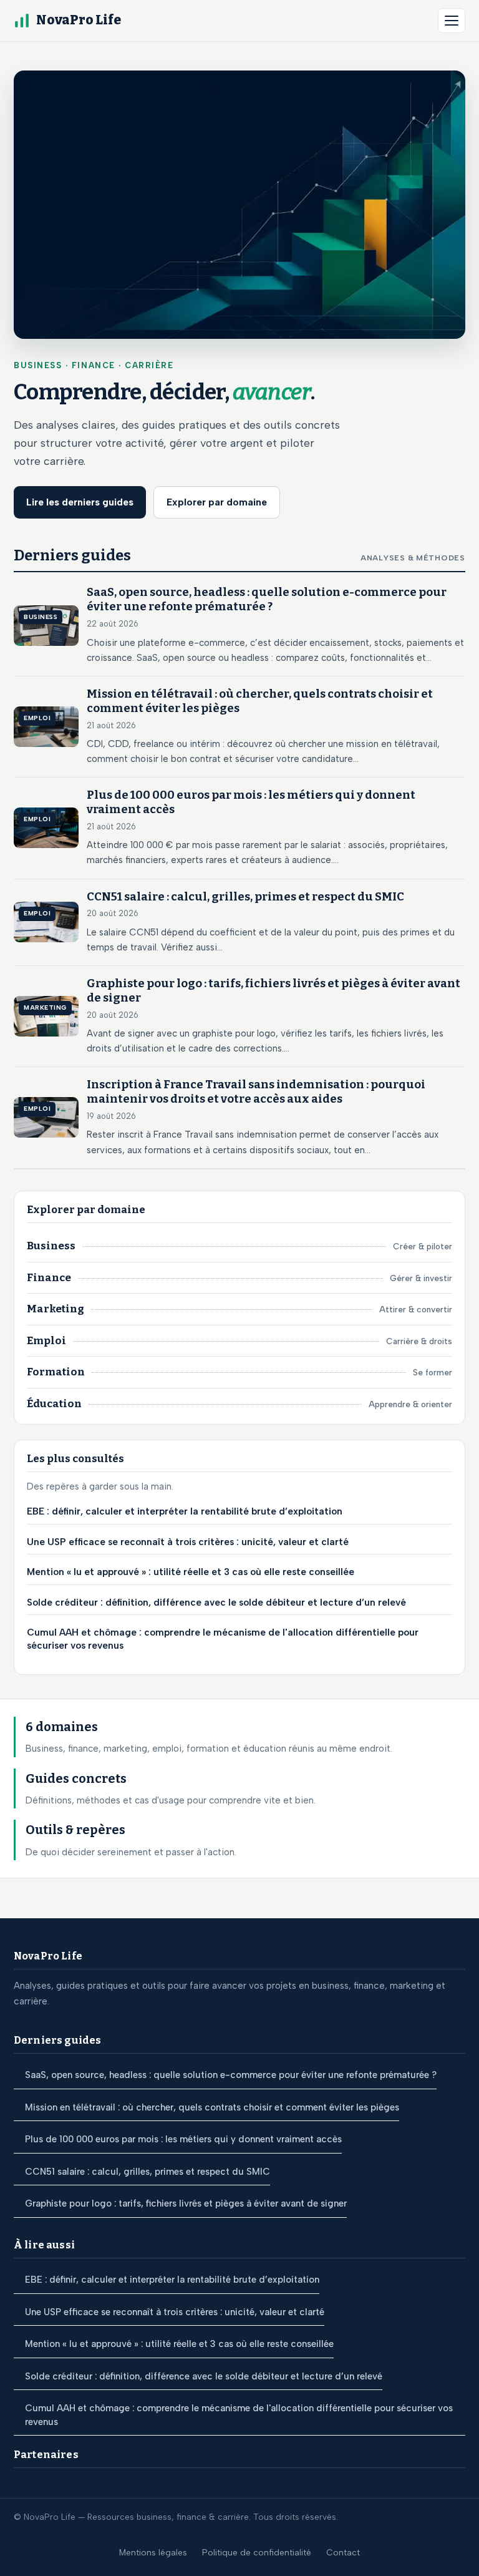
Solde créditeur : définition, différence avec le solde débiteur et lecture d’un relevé (216, 1603)
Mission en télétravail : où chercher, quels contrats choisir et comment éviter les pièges (212, 2107)
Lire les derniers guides (80, 502)
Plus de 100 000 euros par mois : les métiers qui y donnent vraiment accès (183, 2139)
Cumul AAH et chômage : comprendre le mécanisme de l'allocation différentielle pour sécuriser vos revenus (223, 1639)
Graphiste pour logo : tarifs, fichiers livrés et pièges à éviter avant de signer (186, 2203)
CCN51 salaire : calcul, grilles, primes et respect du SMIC (148, 2172)
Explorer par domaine (217, 502)
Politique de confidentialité (257, 2552)
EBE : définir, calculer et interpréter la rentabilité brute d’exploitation (185, 1511)
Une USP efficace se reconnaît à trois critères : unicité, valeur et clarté (188, 1542)
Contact (343, 2552)
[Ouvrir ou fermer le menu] (452, 21)
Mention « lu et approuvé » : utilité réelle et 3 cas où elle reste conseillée (191, 1572)
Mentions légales (153, 2552)
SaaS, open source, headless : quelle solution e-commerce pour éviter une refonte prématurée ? (231, 2075)
